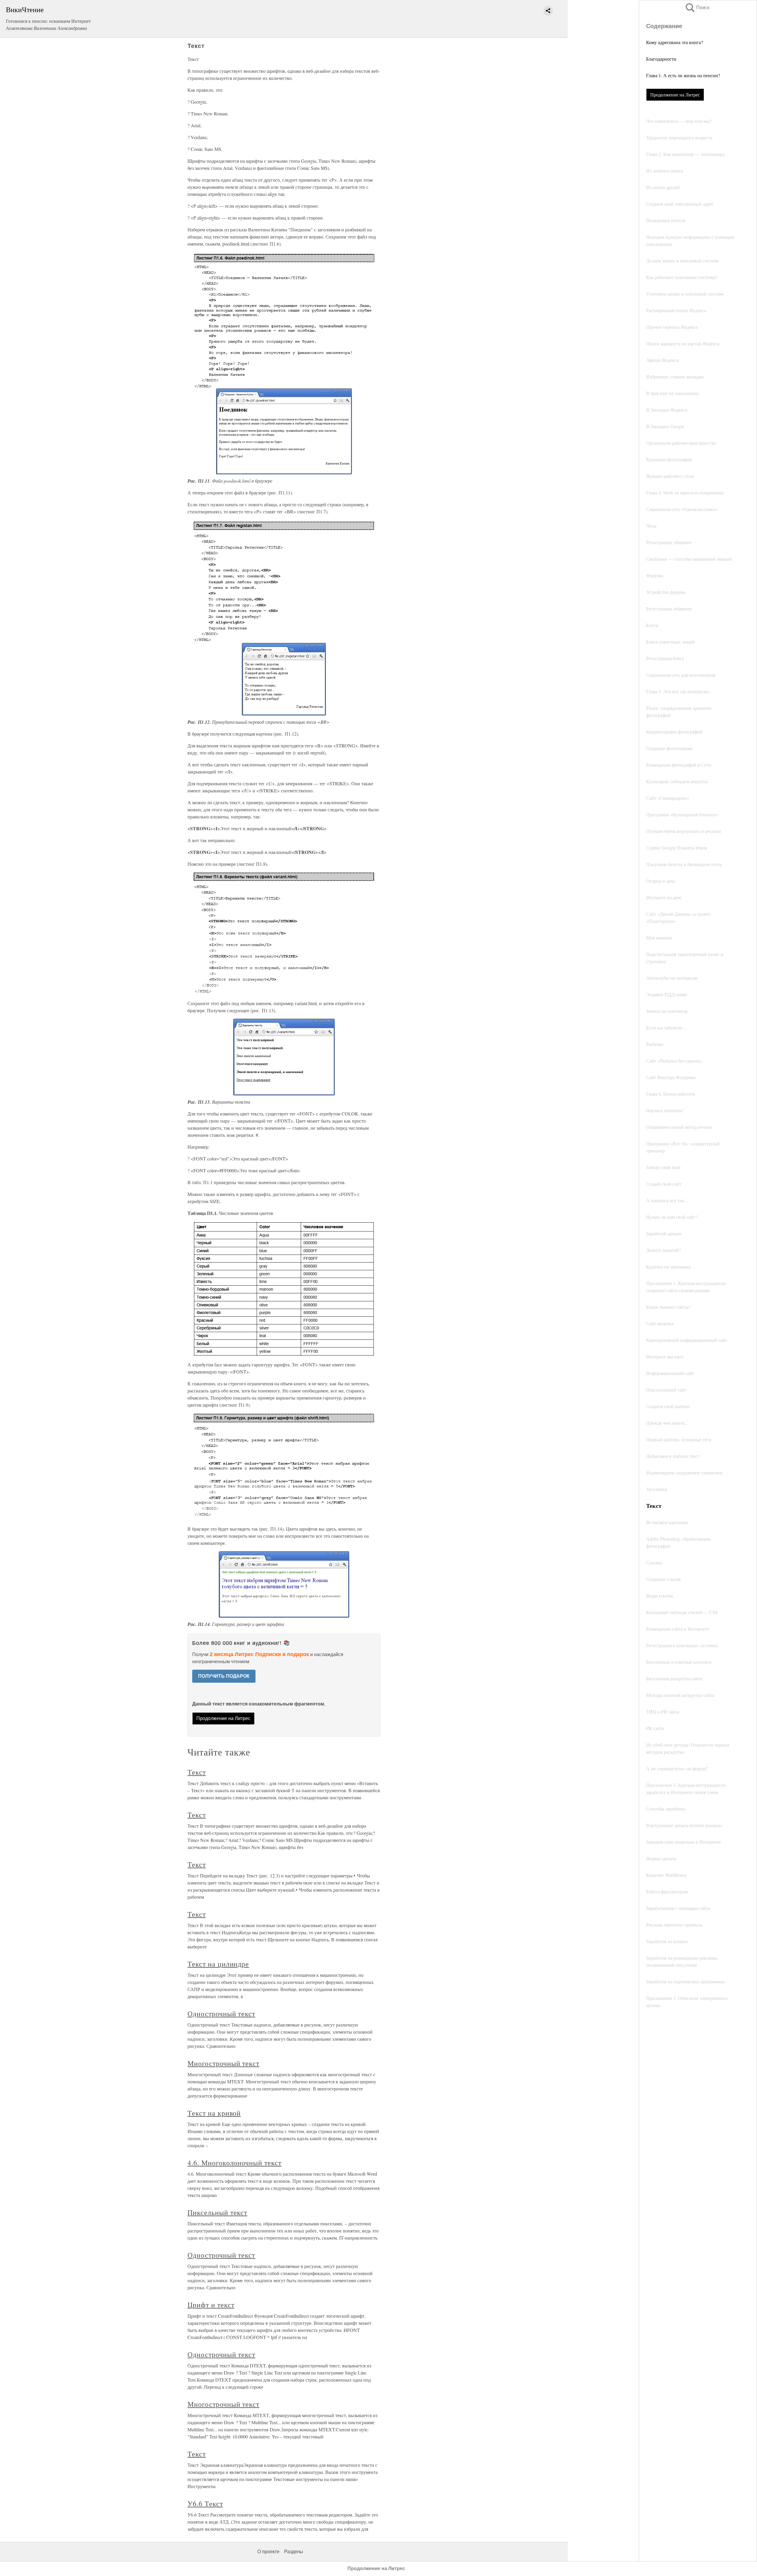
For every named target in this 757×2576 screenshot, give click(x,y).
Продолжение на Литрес (675, 95)
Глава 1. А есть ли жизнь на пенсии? (683, 75)
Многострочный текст (223, 2063)
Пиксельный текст (217, 2212)
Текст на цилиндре (218, 1964)
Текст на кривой (214, 2113)
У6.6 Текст (205, 2504)
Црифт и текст (211, 2305)
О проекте (268, 2552)
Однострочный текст (221, 2014)
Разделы (294, 2552)
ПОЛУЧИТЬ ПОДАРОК (224, 1676)
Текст (197, 1772)
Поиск (697, 8)
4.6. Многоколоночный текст (234, 2163)
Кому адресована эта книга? (674, 42)
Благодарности (661, 59)
